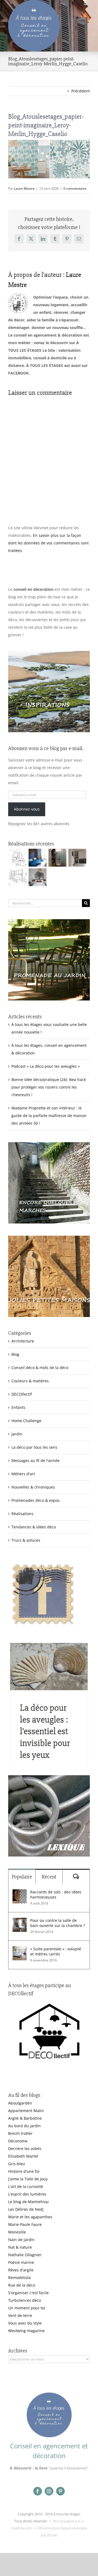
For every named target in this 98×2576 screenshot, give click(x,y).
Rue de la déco (22, 2285)
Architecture (23, 1341)
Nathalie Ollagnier (25, 2255)
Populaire (22, 1877)
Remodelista (19, 2278)
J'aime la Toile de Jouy (28, 2179)
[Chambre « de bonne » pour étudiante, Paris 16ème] (18, 858)
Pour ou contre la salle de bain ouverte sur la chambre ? (58, 1923)
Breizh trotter (20, 2133)
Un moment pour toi (27, 2308)
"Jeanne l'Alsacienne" (68, 2468)
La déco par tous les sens (34, 1447)
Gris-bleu (17, 2164)
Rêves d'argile (21, 2270)
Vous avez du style (25, 2323)
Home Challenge (26, 1421)
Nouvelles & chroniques (33, 1487)
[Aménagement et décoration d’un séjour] (18, 877)
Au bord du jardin (24, 2126)
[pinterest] (60, 2491)
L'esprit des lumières (27, 2194)
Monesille (17, 2232)
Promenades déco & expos (36, 1500)
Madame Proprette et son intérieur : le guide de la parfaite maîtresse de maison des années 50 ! (49, 1116)
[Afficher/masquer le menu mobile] (87, 3)
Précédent (81, 91)
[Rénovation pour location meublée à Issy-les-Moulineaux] (37, 877)
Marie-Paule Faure (25, 2224)
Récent (49, 1877)
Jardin (17, 1434)
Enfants (18, 1407)
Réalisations (22, 1514)
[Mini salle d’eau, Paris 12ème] (57, 858)
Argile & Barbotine (25, 2118)
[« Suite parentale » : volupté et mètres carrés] (20, 1950)
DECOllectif (22, 1394)
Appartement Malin (26, 2111)
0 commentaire (75, 188)
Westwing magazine (26, 2331)
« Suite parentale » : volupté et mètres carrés (56, 1951)
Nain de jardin (21, 2240)
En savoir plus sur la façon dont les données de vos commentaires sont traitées (48, 543)
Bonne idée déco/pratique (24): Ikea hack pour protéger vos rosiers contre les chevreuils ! (49, 1087)
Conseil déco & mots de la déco (40, 1368)
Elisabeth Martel (23, 2156)
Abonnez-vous (27, 809)
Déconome (18, 2141)
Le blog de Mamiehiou (28, 2202)
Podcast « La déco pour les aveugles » (46, 1066)
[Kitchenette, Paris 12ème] (77, 858)
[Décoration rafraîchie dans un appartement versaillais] (37, 858)
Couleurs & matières (30, 1381)
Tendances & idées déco (34, 1527)
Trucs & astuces (26, 1540)
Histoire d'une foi (24, 2171)
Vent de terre (20, 2315)
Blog (15, 1354)
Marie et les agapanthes (30, 2217)
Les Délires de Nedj (26, 2209)
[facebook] (38, 2491)
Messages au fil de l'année (36, 1460)
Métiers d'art (23, 1474)
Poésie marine (21, 2262)
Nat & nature (20, 2247)
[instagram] (49, 2491)
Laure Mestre (24, 188)
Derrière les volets (25, 2149)
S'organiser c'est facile (28, 2293)
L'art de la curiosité (26, 2186)
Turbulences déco (24, 2300)
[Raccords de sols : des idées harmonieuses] (20, 1893)
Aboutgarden (20, 2103)
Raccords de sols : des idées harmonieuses (56, 1894)
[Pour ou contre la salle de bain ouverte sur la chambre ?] (20, 1921)
